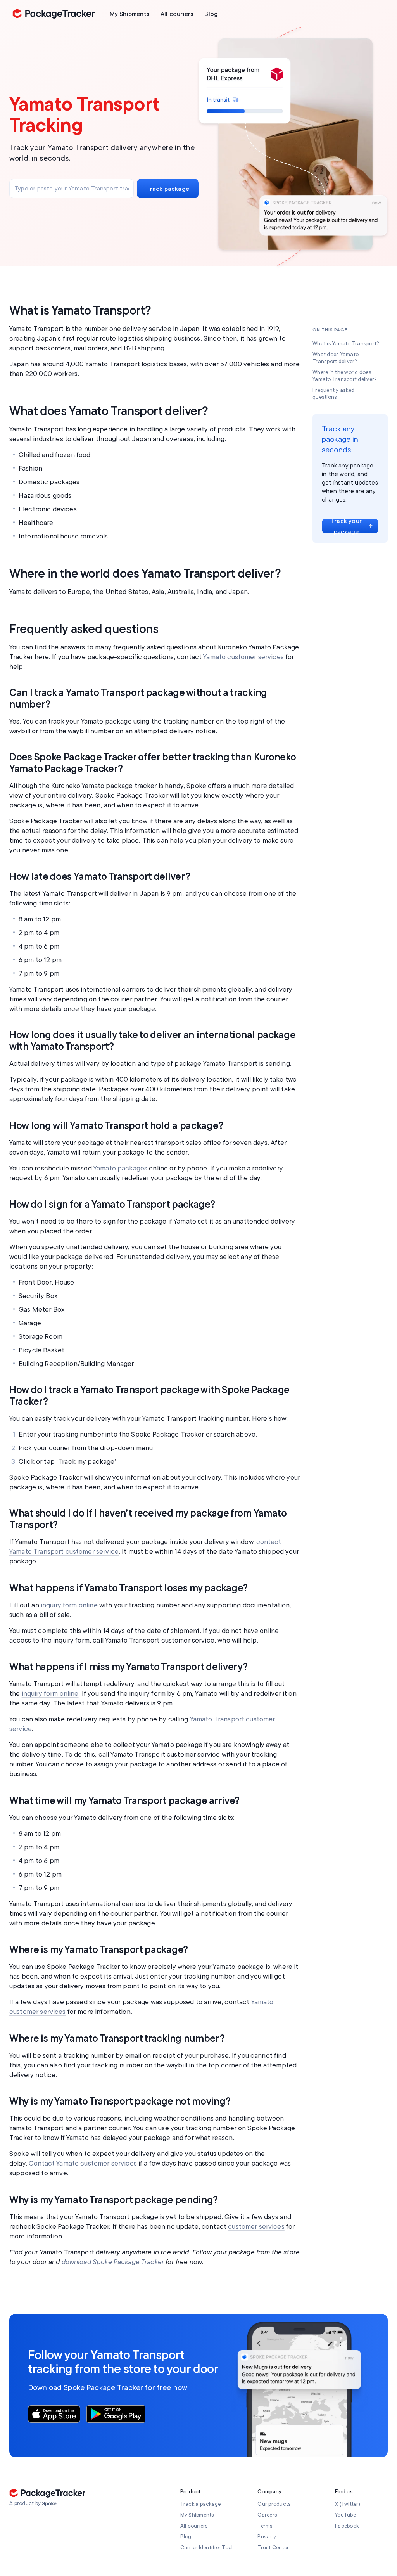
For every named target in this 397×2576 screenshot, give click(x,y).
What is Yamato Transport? (80, 311)
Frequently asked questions (84, 629)
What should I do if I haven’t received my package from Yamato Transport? (148, 1519)
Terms (265, 2526)
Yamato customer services (243, 657)
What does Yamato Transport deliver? (109, 411)
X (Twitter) (348, 2504)
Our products (274, 2504)
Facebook (347, 2526)
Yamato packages (120, 1168)
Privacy (267, 2537)
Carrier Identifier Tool (207, 2547)
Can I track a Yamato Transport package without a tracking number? (138, 699)
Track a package (201, 2504)
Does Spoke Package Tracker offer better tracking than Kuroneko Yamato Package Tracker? (152, 763)
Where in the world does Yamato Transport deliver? (145, 574)
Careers (267, 2515)
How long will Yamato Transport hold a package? (116, 1126)
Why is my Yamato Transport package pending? (114, 2200)
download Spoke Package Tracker (113, 2262)
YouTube (345, 2515)
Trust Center (273, 2547)
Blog (186, 2537)
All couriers (194, 2526)
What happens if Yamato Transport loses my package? (129, 1588)
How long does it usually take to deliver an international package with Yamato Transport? (152, 1041)
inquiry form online (69, 1605)
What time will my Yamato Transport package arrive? (124, 1801)
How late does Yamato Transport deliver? (100, 877)
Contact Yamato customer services (83, 2163)
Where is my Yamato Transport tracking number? (117, 2039)
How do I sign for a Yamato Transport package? (112, 1205)
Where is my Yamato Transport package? (99, 1950)
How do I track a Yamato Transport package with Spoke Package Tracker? (149, 1396)
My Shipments (197, 2515)
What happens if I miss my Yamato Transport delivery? (128, 1667)
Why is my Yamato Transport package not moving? (120, 2102)
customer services (256, 2226)
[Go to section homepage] (49, 2504)
